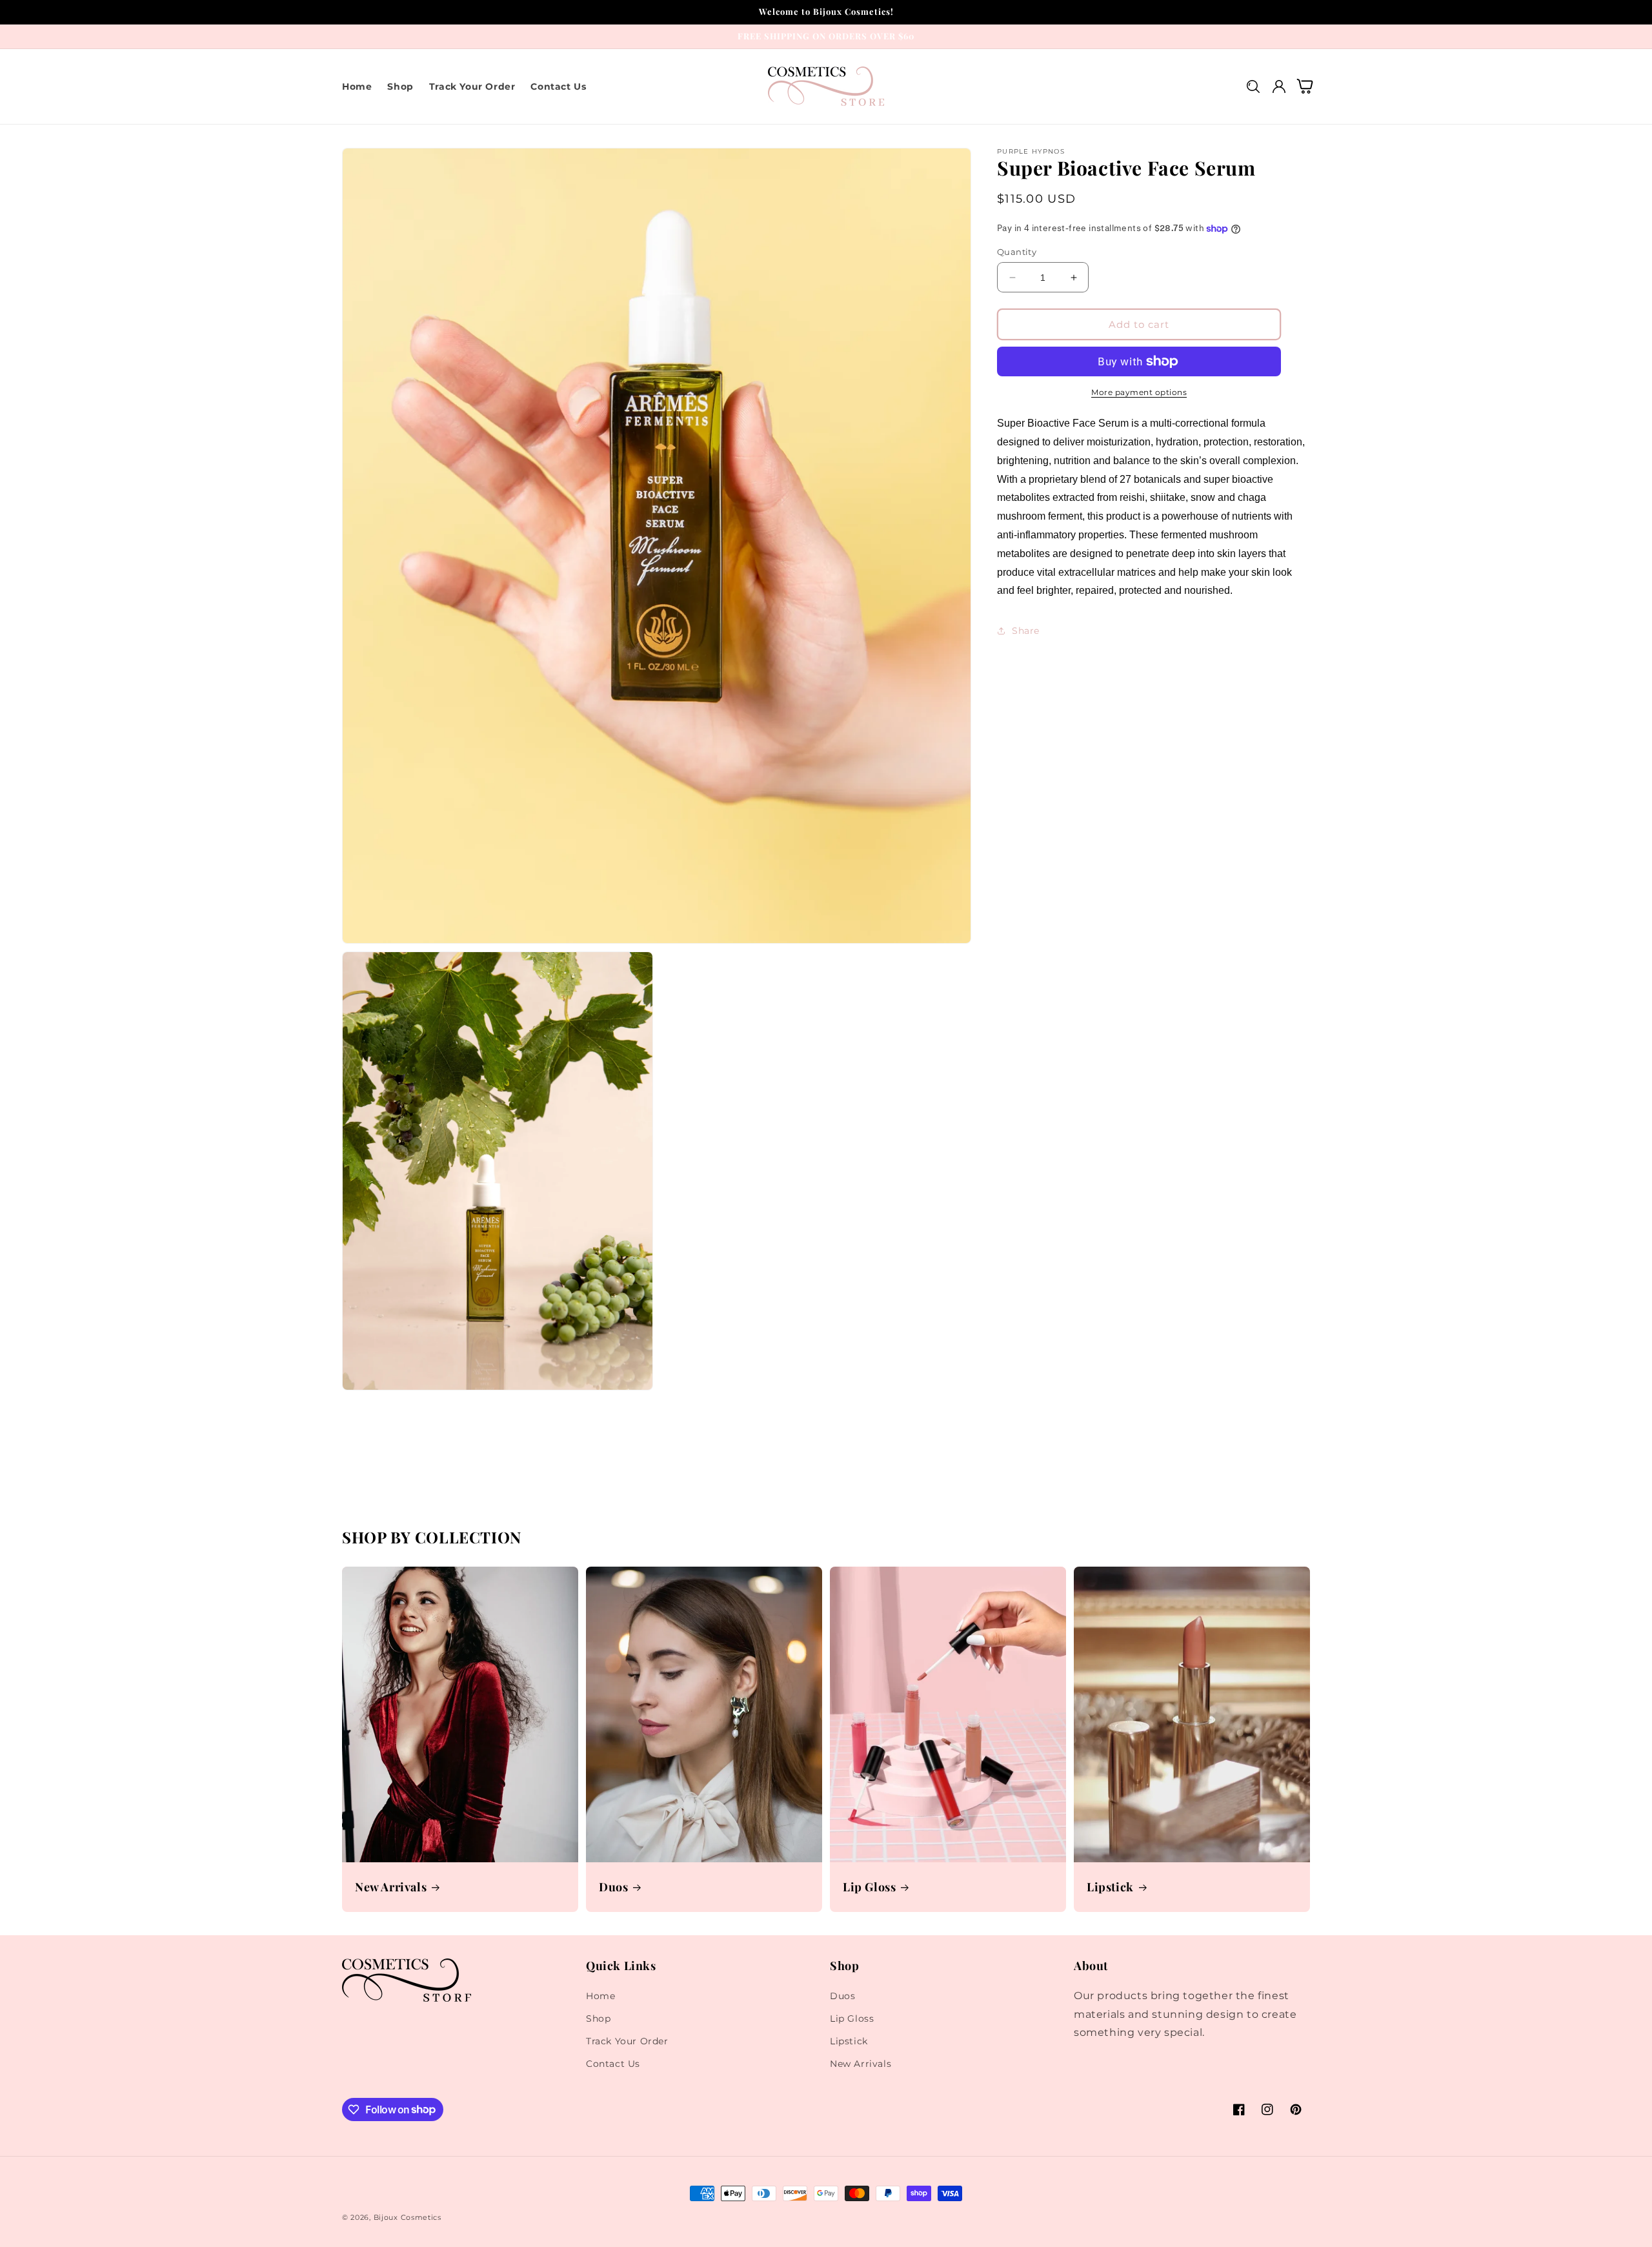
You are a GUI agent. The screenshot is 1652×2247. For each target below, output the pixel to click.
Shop (598, 2018)
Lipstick (1110, 1887)
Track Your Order (627, 2041)
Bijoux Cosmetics (408, 2217)
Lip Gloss (869, 1887)
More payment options (1139, 392)
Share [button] (1026, 631)
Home (600, 1996)
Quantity (1017, 252)
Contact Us (613, 2064)
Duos (613, 1887)
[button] (1253, 86)
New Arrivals (391, 1887)
